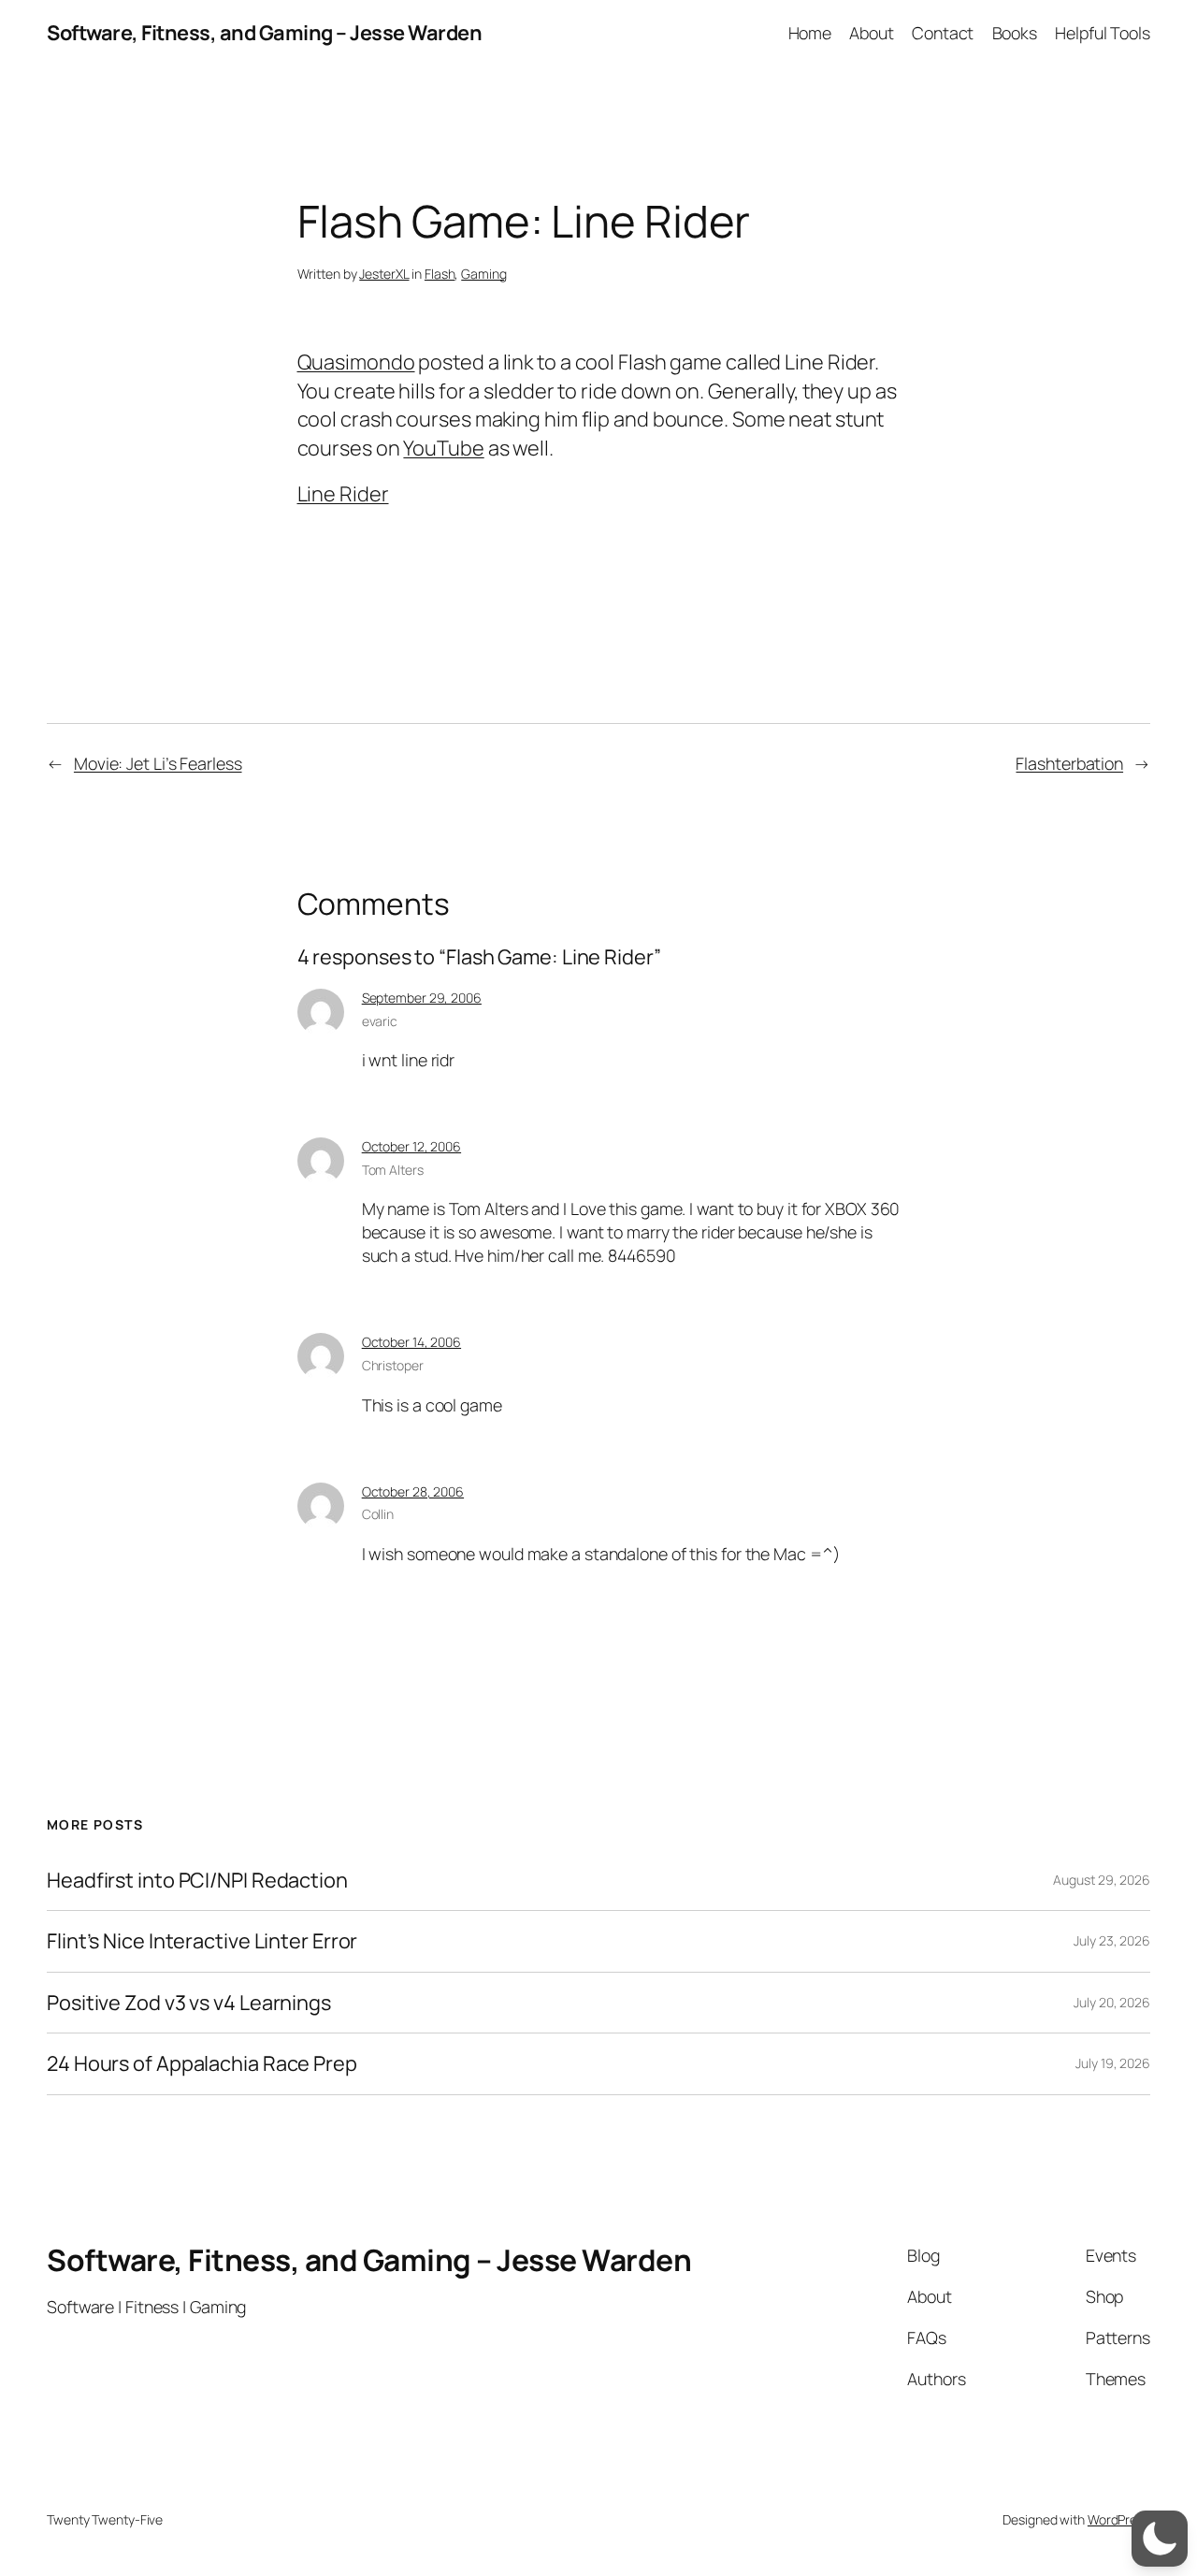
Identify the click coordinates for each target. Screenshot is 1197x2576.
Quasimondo (356, 362)
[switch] (1160, 2539)
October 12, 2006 (411, 1146)
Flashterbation (1069, 763)
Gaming (483, 274)
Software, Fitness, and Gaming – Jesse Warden (264, 33)
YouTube (443, 448)
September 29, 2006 (422, 998)
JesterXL (384, 274)
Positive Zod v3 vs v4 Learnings (189, 2003)
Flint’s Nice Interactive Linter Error (202, 1941)
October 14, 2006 (411, 1342)
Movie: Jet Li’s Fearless (158, 763)
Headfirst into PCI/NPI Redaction (197, 1880)
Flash (440, 274)
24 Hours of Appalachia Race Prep (202, 2063)
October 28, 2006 (413, 1491)
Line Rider (343, 494)
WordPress (1119, 2519)
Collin (378, 1514)
